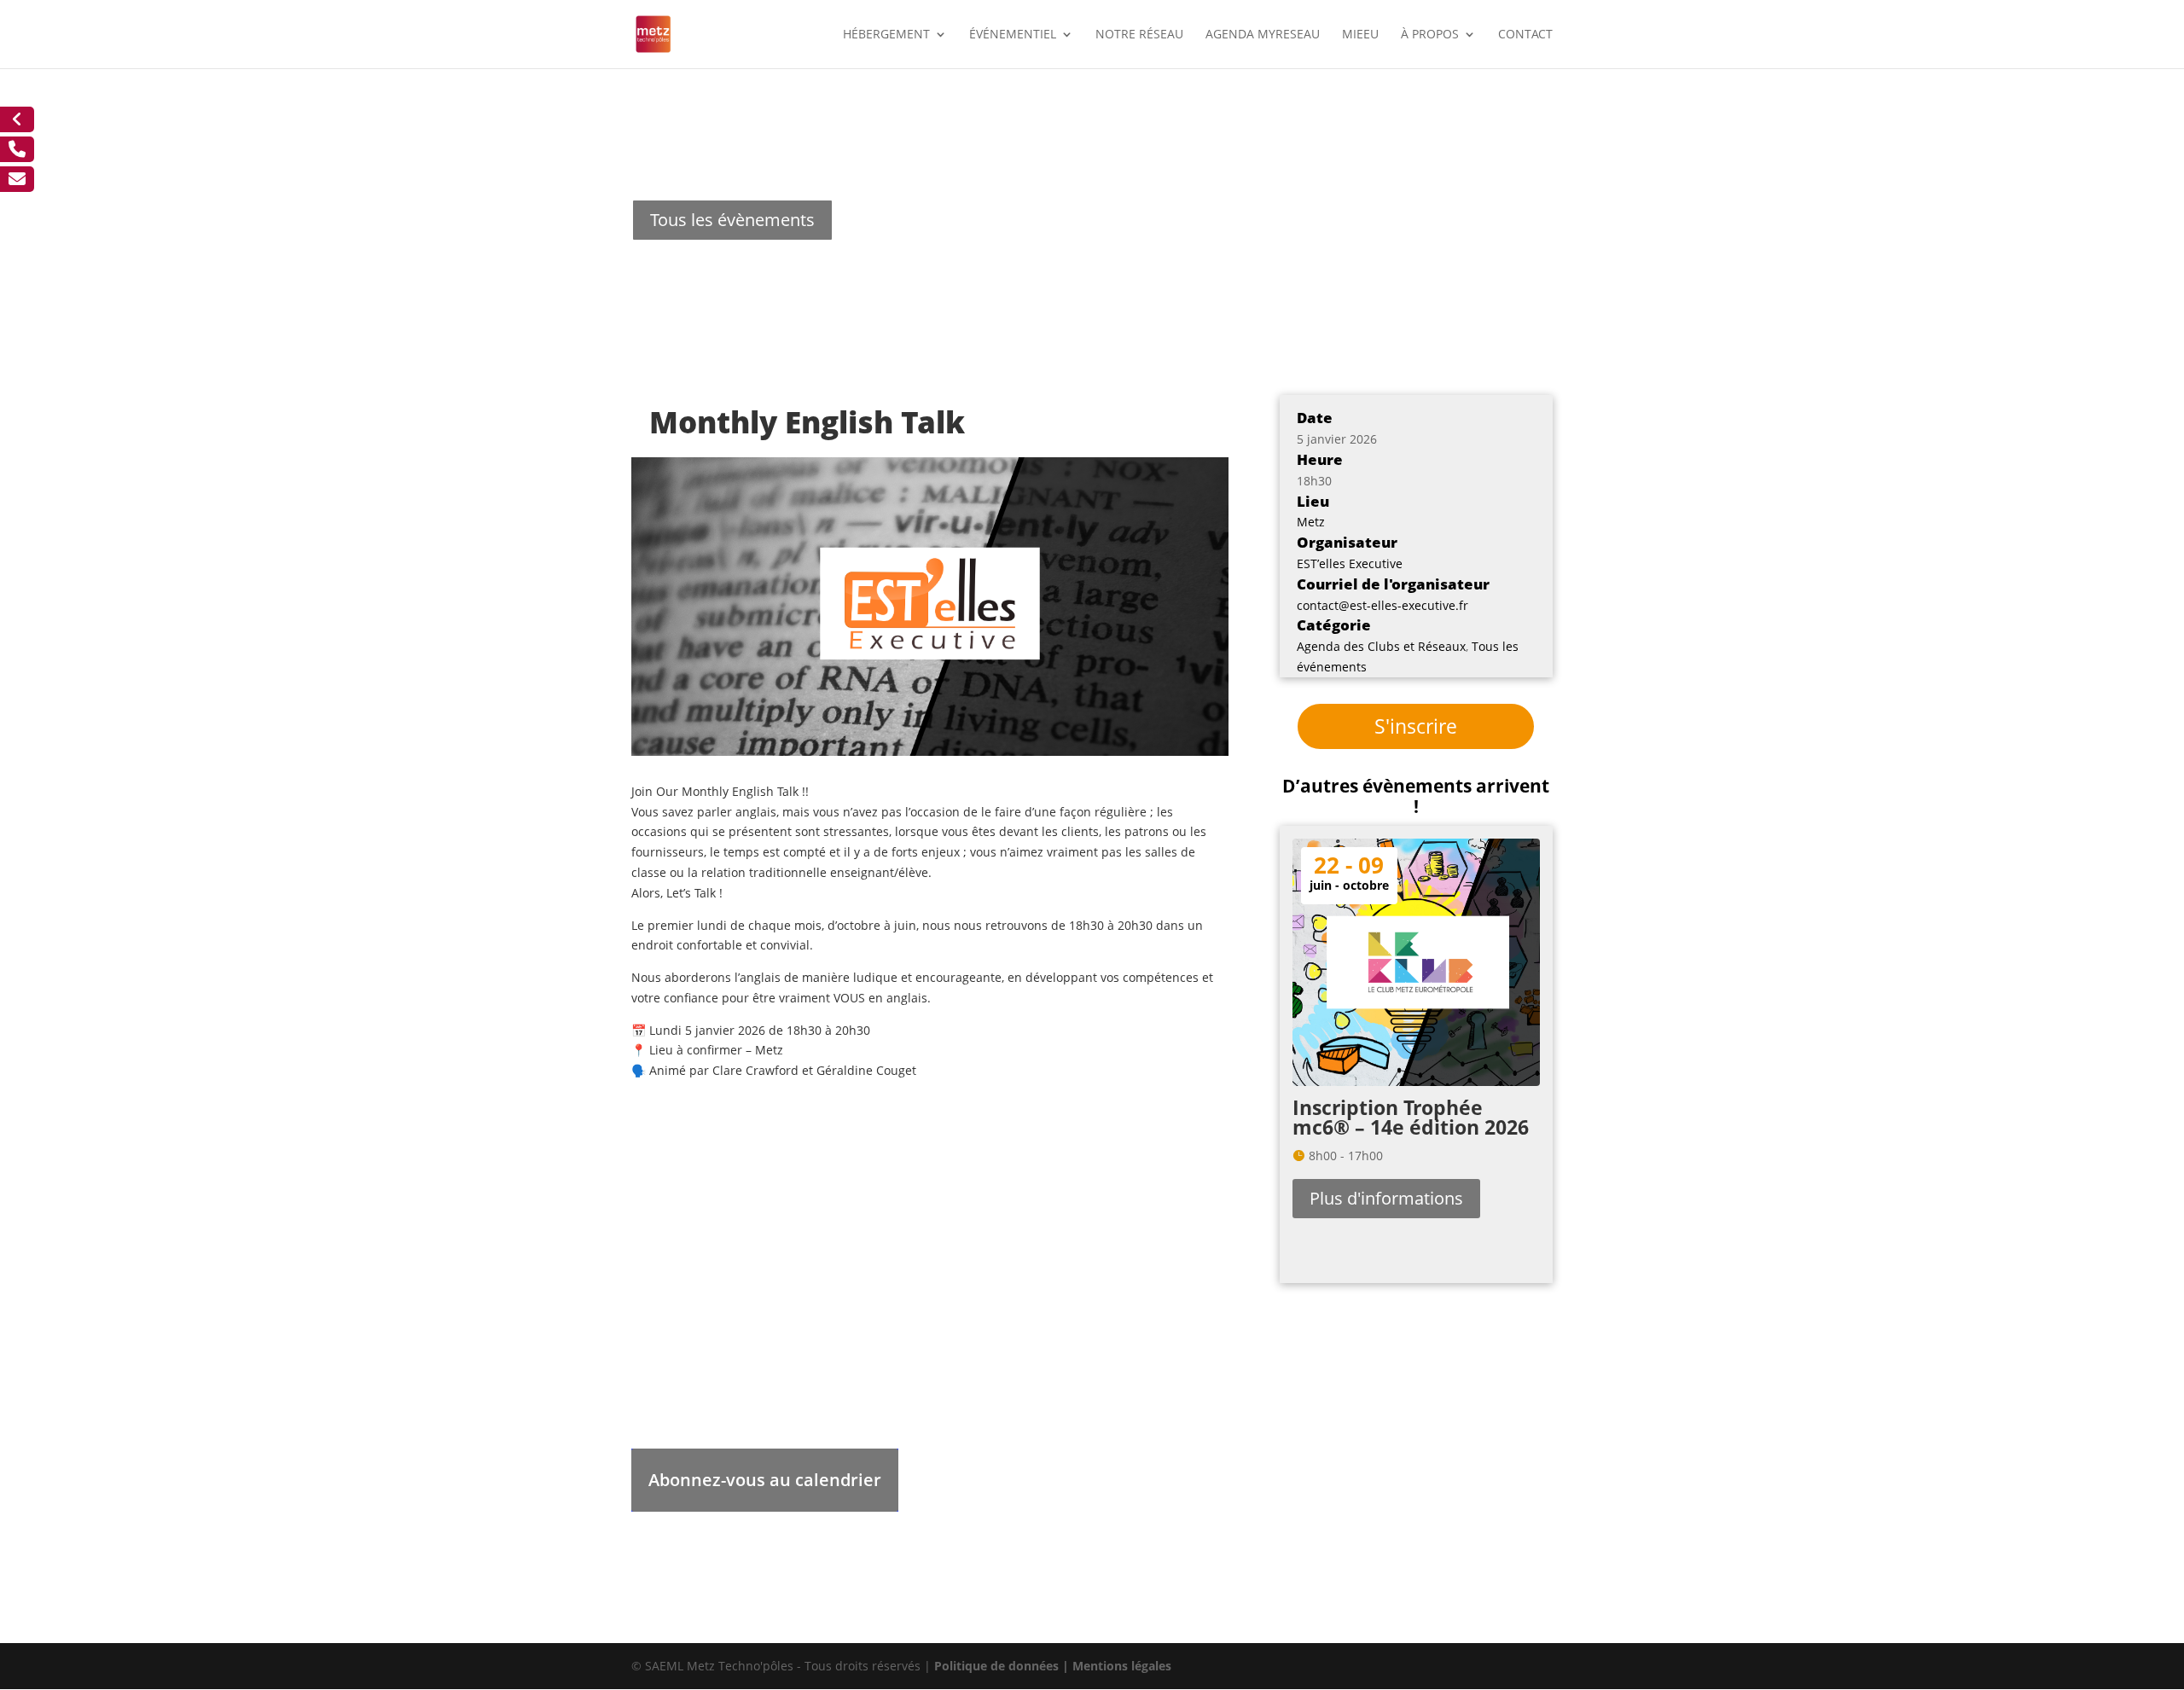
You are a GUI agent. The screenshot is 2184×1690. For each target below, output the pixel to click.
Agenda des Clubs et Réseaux (1381, 646)
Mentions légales (1122, 1666)
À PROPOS (1430, 35)
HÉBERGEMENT (886, 35)
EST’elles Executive (1350, 563)
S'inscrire (1416, 726)
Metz (1311, 522)
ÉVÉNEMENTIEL (1013, 35)
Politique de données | (1003, 1666)
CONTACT (1525, 35)
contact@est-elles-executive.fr (1382, 605)
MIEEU (1360, 35)
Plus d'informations (1386, 1198)
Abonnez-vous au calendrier (765, 1480)
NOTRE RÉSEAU (1139, 35)
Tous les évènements (732, 220)
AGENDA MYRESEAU (1263, 35)
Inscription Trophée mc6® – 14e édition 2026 (1411, 1117)
